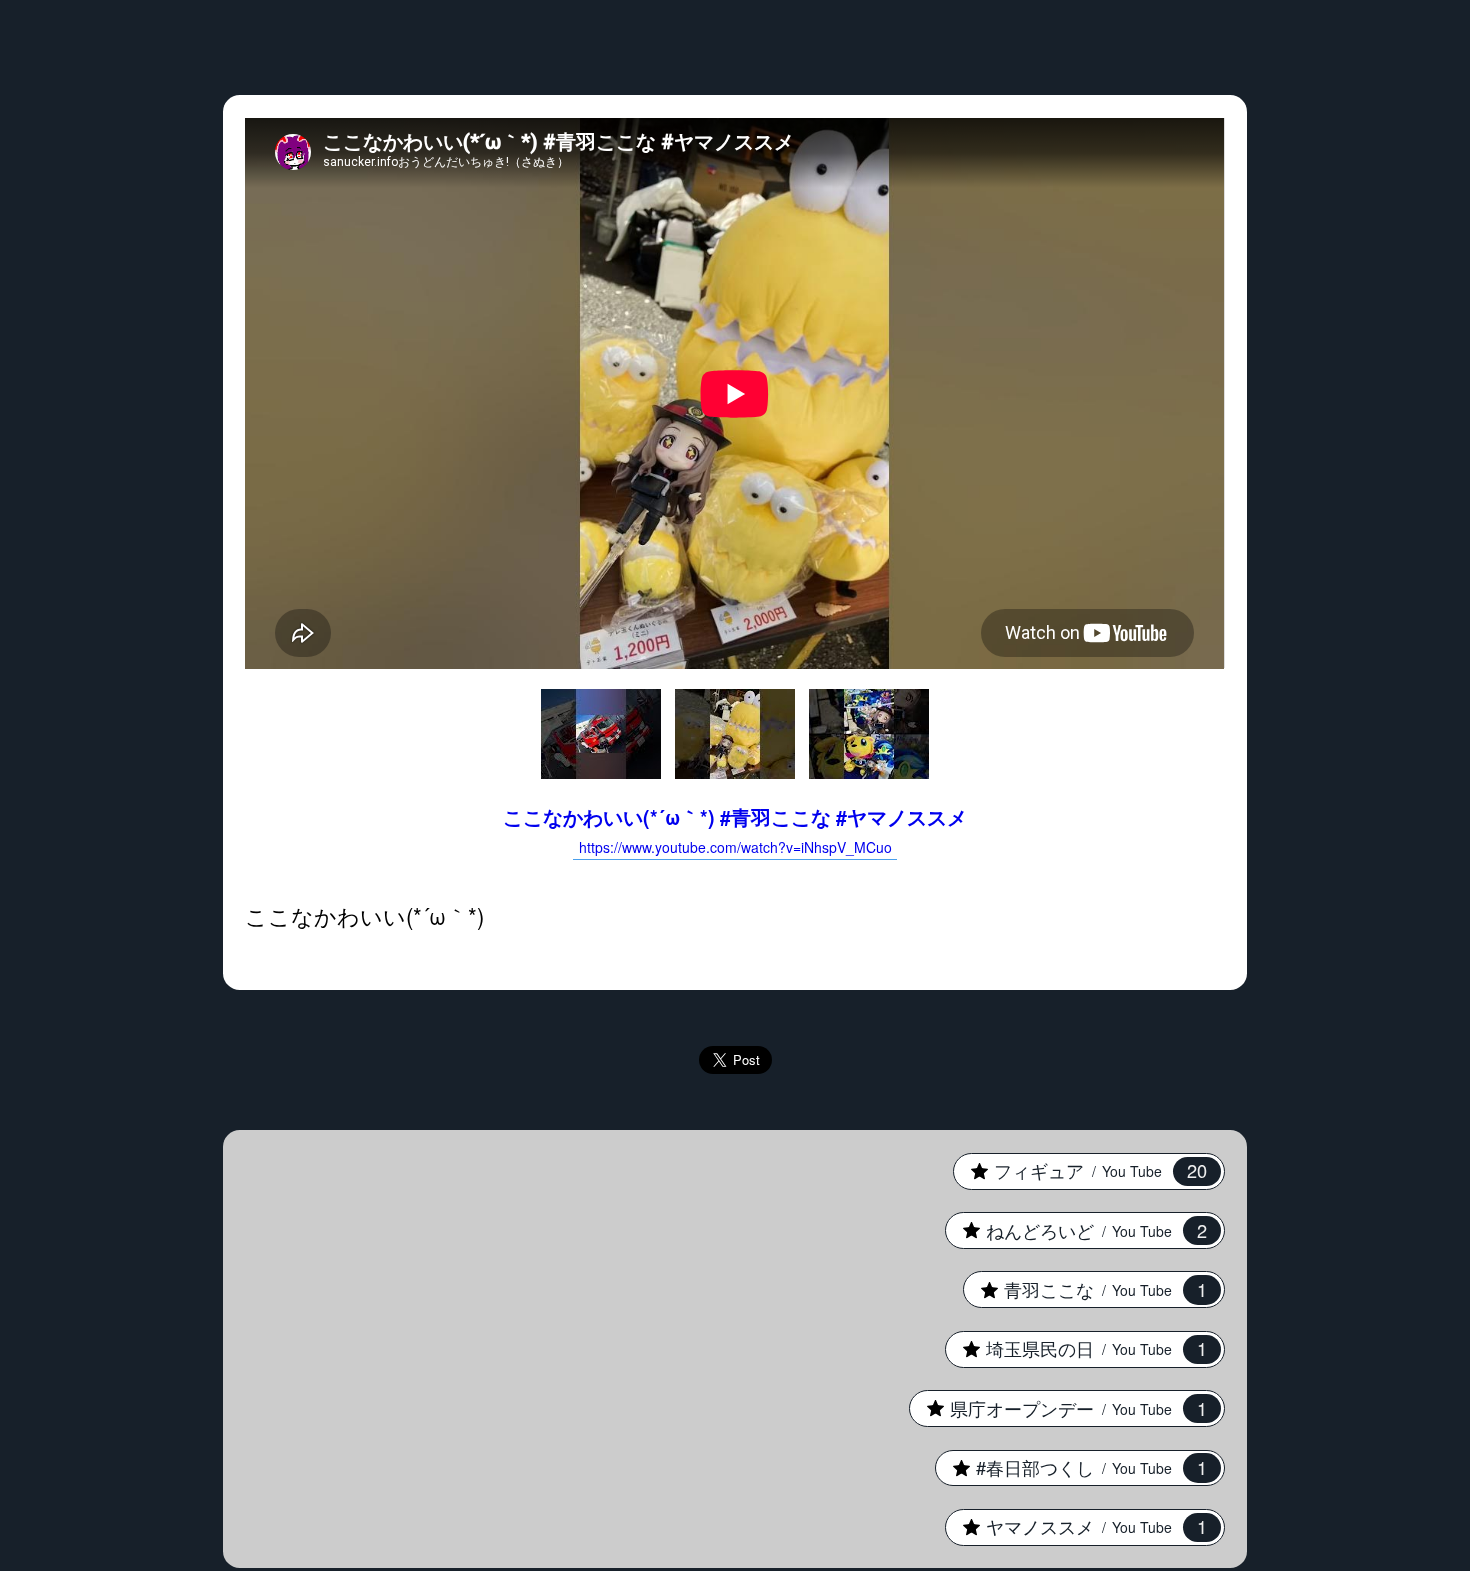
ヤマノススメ (1075, 1526)
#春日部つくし (1070, 1467)
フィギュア (1079, 1170)
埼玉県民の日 (1075, 1348)
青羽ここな (1084, 1289)
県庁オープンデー (1057, 1408)
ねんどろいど (1075, 1230)
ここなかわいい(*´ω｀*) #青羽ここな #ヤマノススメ (735, 829)
